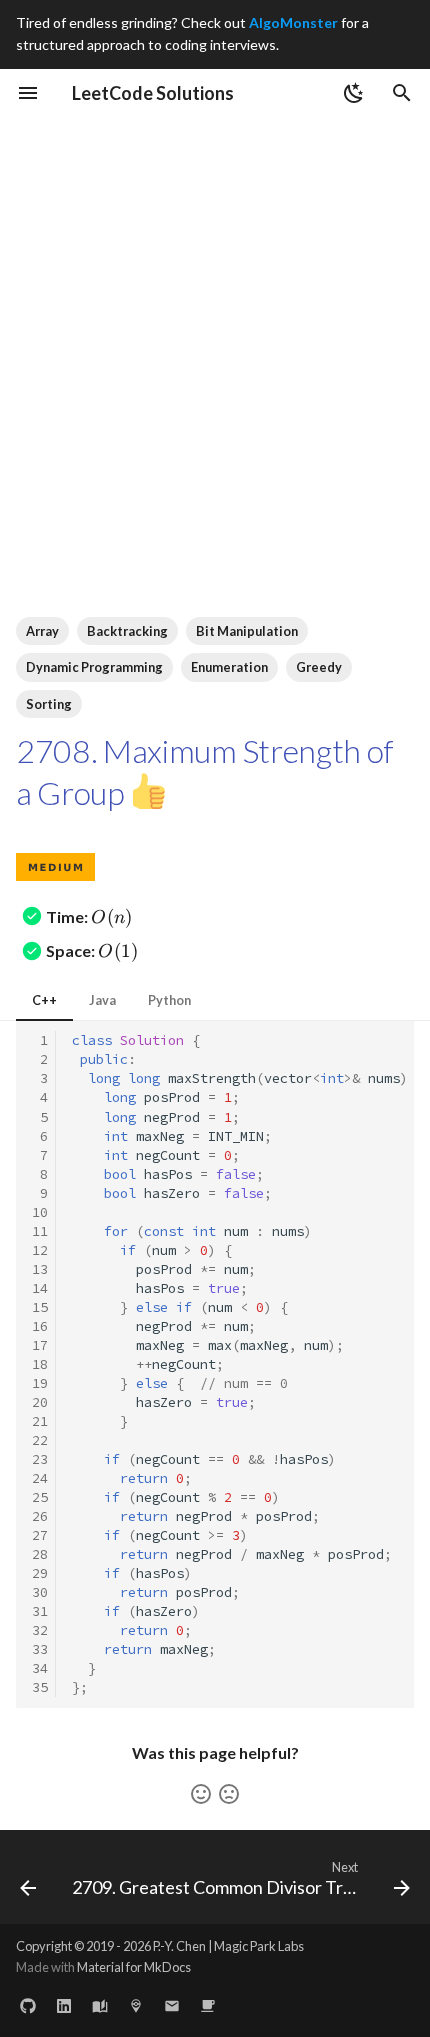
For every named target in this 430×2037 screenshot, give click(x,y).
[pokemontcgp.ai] (136, 2005)
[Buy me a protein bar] (208, 2005)
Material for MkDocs (134, 1967)
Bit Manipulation (247, 631)
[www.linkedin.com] (64, 2005)
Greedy (319, 667)
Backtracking (127, 631)
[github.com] (28, 2005)
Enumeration (229, 667)
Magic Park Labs (259, 1946)
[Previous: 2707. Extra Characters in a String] (28, 1883)
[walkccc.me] (100, 2005)
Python (169, 1000)
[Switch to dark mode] (354, 93)
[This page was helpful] (201, 1794)
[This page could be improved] (229, 1794)
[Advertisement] (215, 342)
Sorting (49, 704)
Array (42, 631)
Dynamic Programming (94, 667)
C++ (44, 1000)
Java (102, 1000)
